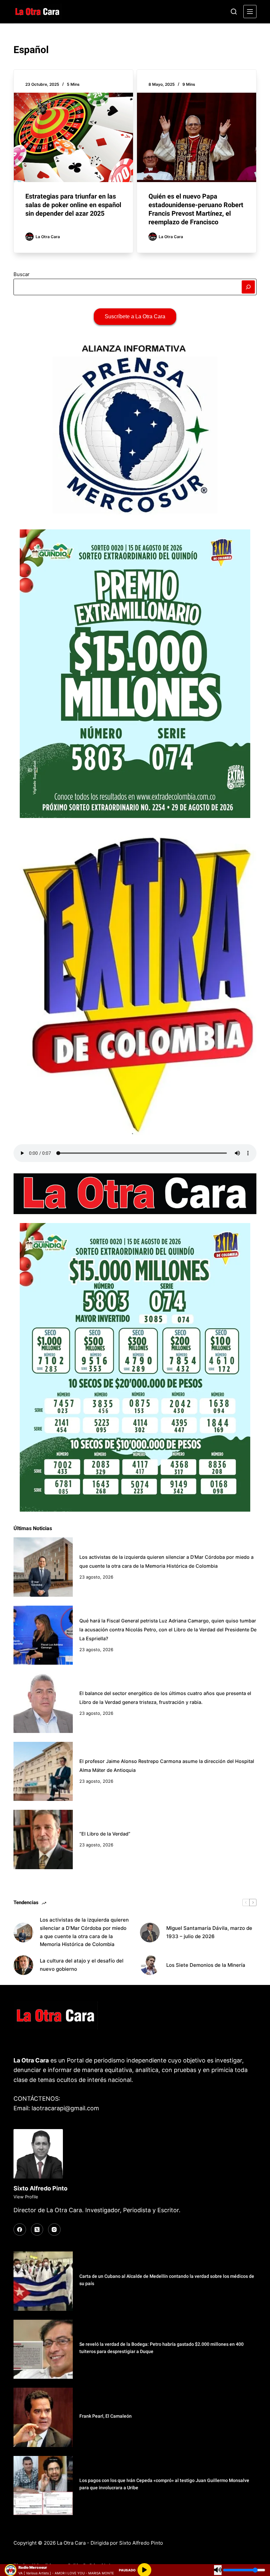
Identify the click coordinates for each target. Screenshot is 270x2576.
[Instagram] (54, 2230)
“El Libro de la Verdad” (105, 1834)
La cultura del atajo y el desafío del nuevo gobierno (82, 1965)
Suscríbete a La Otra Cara (135, 316)
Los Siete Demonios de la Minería (206, 1965)
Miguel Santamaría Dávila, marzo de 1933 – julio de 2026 (209, 1932)
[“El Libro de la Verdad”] (43, 1839)
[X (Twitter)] (37, 2230)
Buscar (22, 274)
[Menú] (250, 12)
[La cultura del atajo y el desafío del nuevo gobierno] (23, 1965)
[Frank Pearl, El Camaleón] (43, 2417)
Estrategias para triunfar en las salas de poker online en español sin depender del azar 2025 (73, 205)
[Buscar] (234, 12)
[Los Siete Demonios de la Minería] (150, 1965)
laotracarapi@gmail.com (65, 2108)
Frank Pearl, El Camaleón (106, 2416)
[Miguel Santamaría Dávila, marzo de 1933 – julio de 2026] (150, 1932)
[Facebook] (20, 2230)
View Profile (26, 2197)
